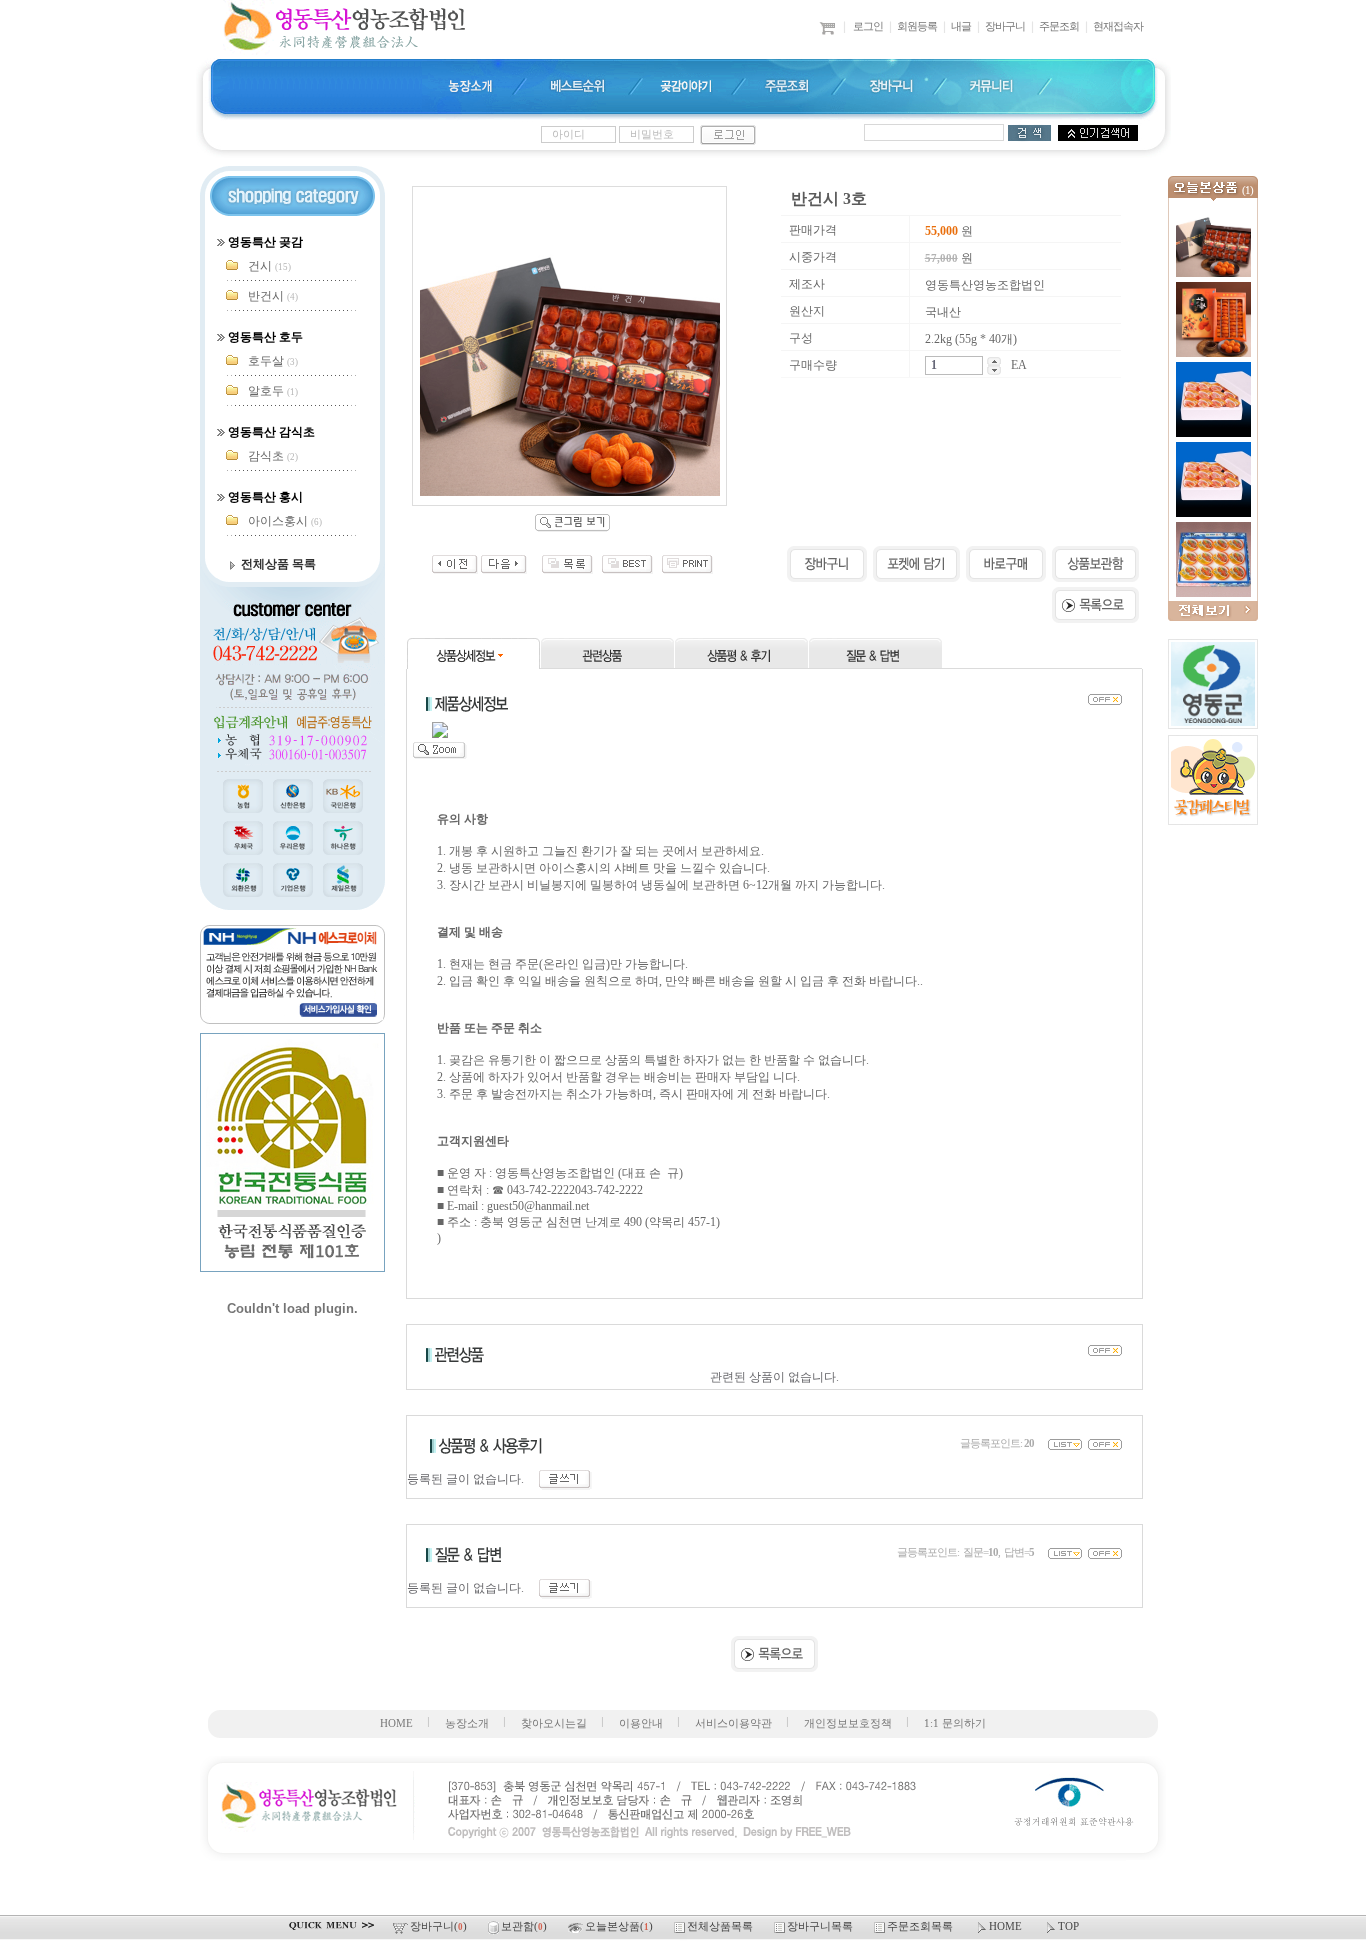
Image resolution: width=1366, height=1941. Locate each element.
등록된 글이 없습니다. (473, 1479)
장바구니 (1005, 26)
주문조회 (1059, 26)
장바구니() (440, 1926)
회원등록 (917, 26)
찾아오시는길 (554, 1723)
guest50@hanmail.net (538, 1206)
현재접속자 (1118, 26)
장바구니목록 (821, 1926)
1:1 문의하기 (955, 1723)
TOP (1068, 1926)
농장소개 (467, 1723)
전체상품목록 (721, 1926)
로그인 (868, 26)
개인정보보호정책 (848, 1723)
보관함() (525, 1926)
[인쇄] (687, 570)
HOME (396, 1723)
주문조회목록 (921, 1926)
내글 (961, 26)
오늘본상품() (620, 1926)
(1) (1247, 190)
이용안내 (641, 1723)
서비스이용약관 (733, 1723)
